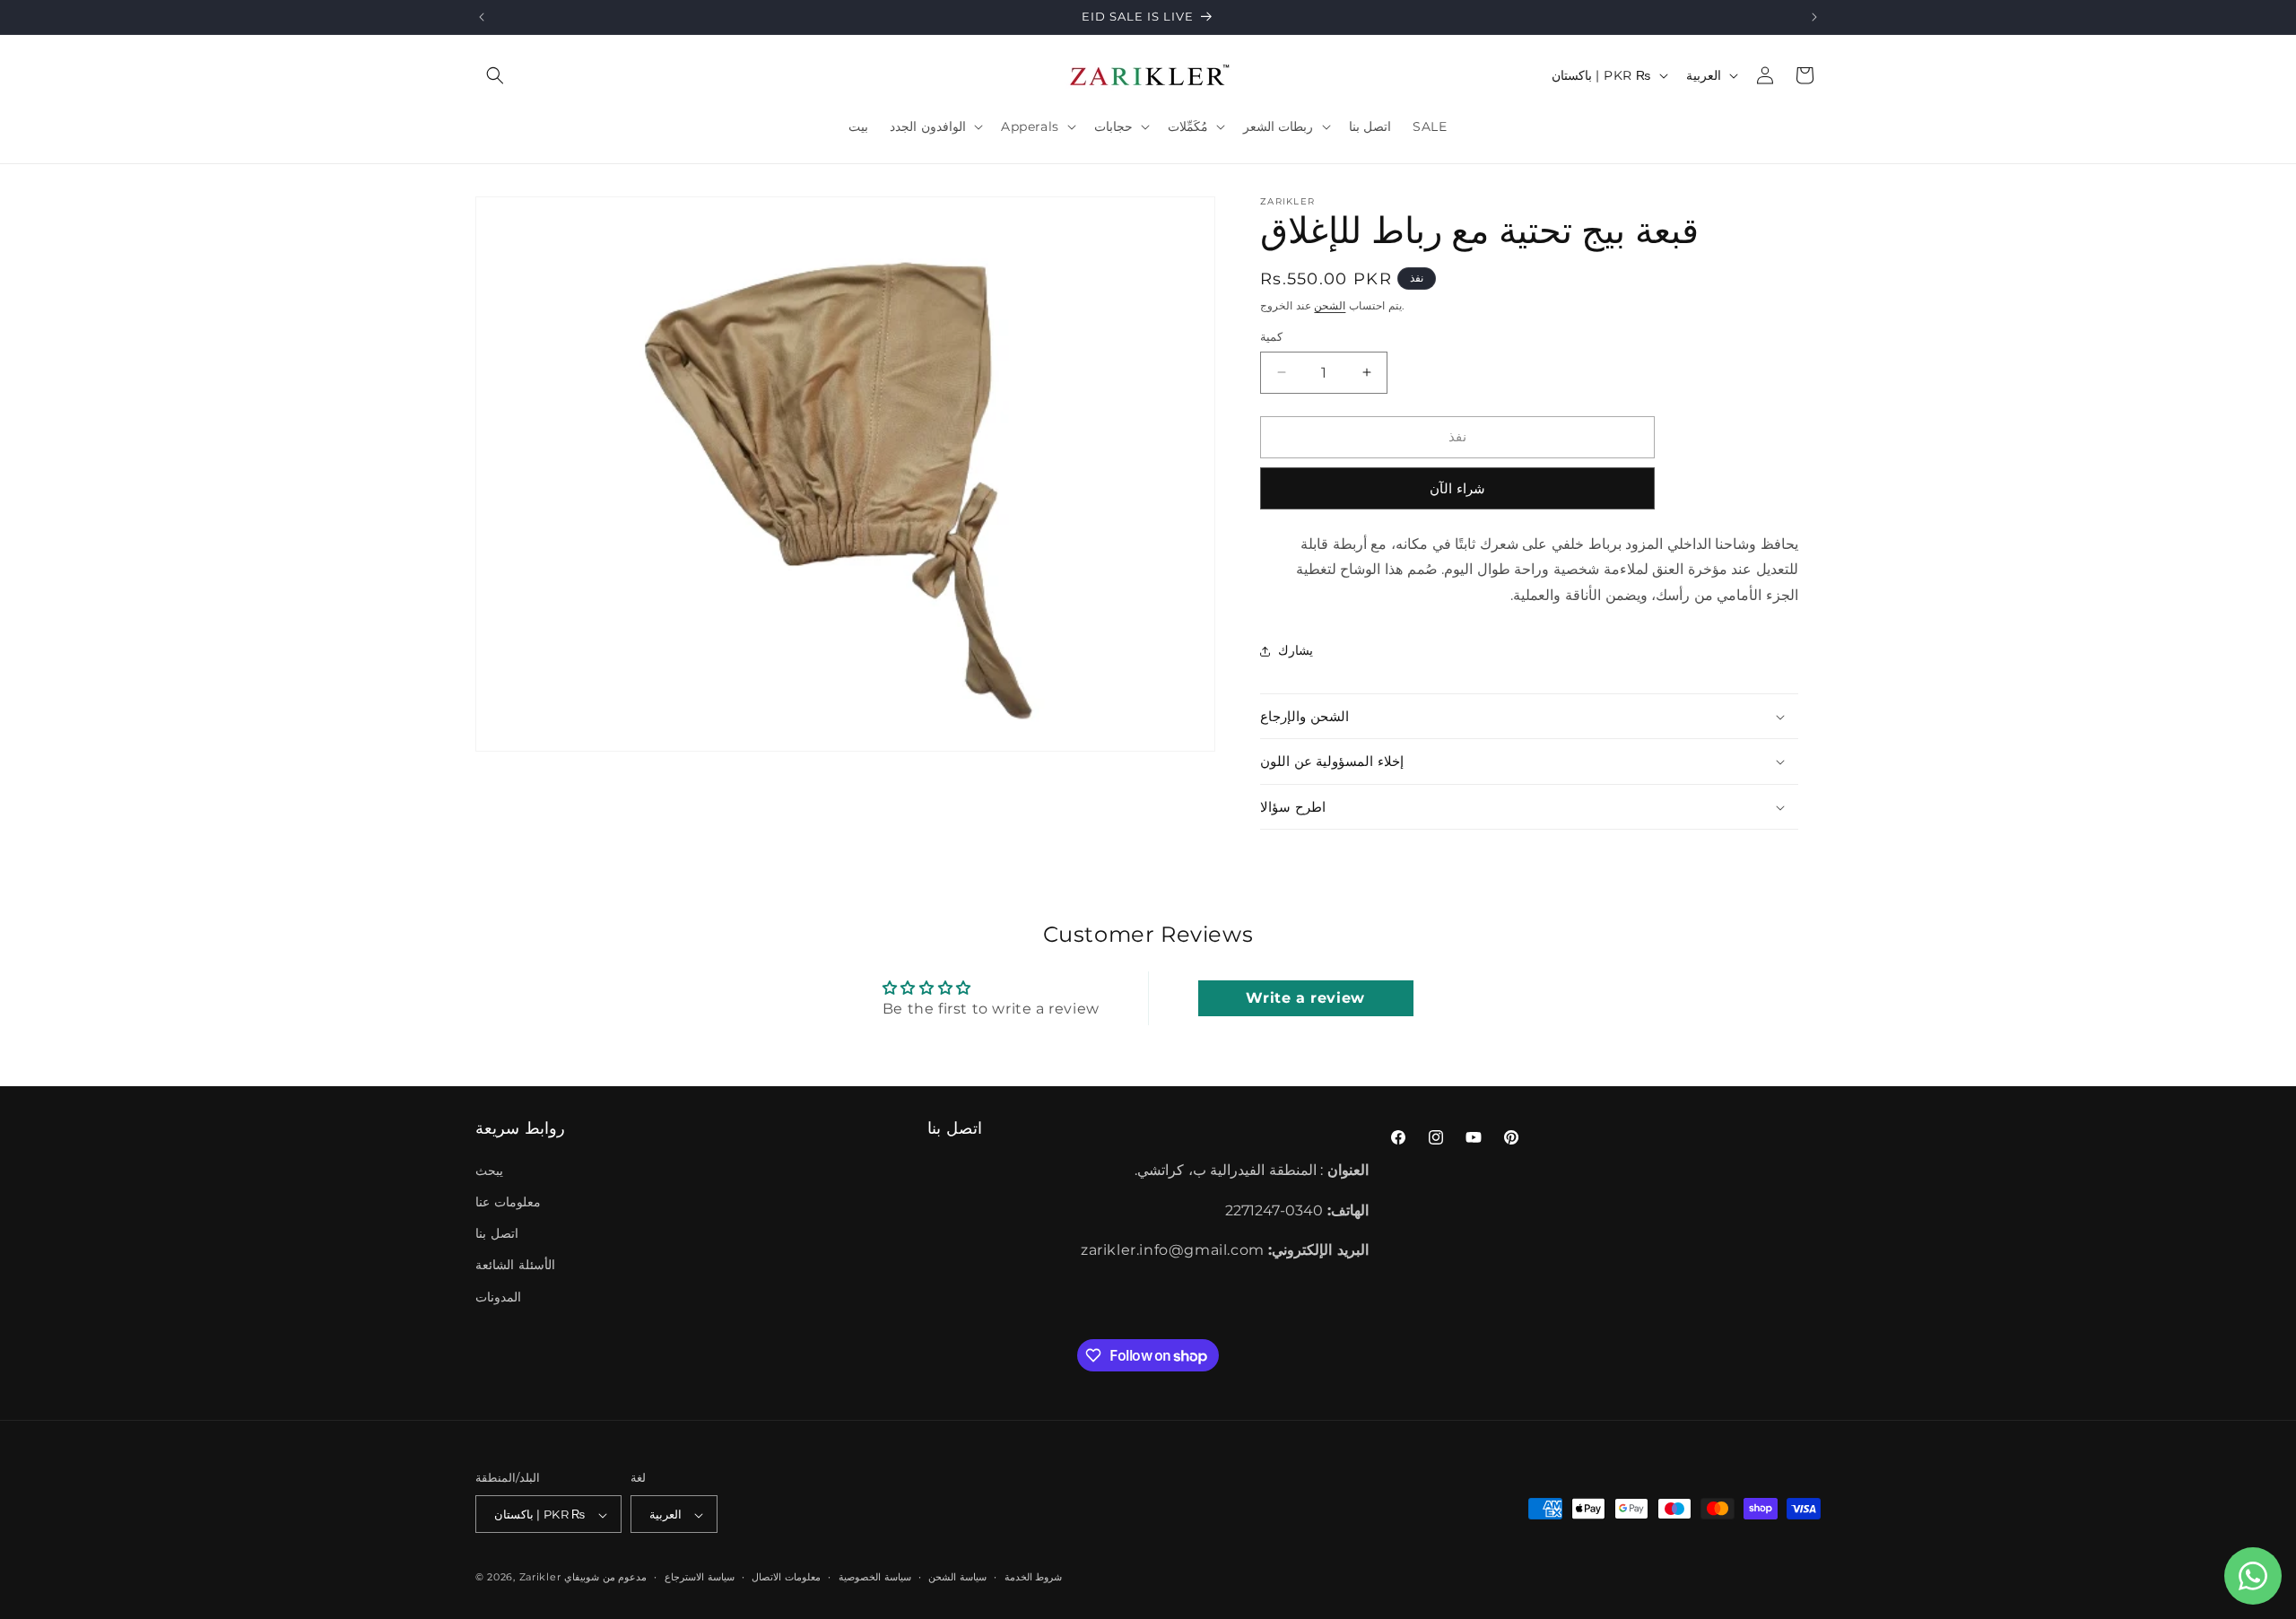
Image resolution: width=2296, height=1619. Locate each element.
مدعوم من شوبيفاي (605, 1578)
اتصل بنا (497, 1233)
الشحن (1330, 305)
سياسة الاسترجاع (700, 1578)
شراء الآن (1457, 488)
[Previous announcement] (482, 17)
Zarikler (540, 1578)
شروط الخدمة (1034, 1578)
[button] (495, 75)
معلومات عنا (508, 1202)
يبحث (489, 1170)
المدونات (498, 1296)
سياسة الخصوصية (875, 1578)
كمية (1271, 336)
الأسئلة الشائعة (515, 1265)
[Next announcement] (1814, 17)
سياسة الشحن (957, 1578)
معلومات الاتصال (786, 1578)
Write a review (1305, 998)
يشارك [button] (1296, 650)
